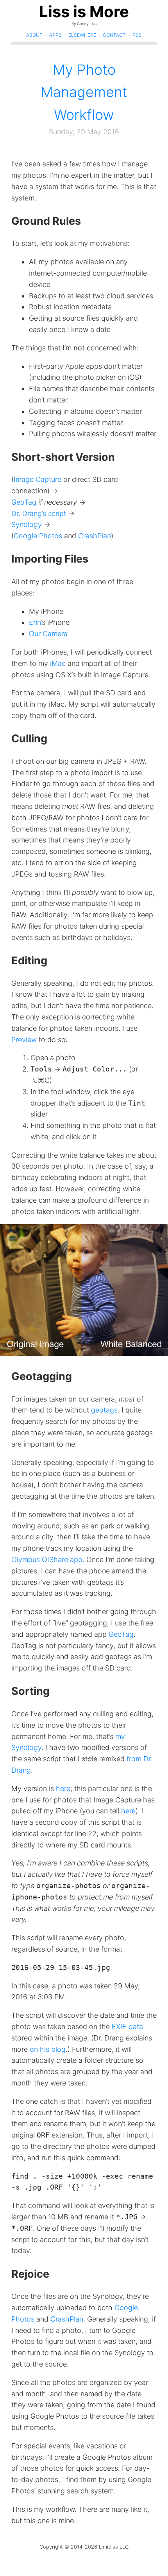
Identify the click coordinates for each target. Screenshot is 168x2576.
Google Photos (38, 536)
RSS (137, 35)
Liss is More (84, 12)
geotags (104, 1410)
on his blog (48, 2049)
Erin (35, 622)
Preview (24, 1040)
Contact (114, 35)
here (63, 1789)
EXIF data (127, 2027)
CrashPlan (95, 536)
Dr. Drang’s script (39, 513)
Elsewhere (82, 35)
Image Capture (38, 479)
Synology (27, 524)
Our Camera (48, 634)
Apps (55, 35)
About (34, 35)
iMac (58, 663)
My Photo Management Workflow (84, 92)
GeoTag (24, 502)
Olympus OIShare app (47, 1559)
